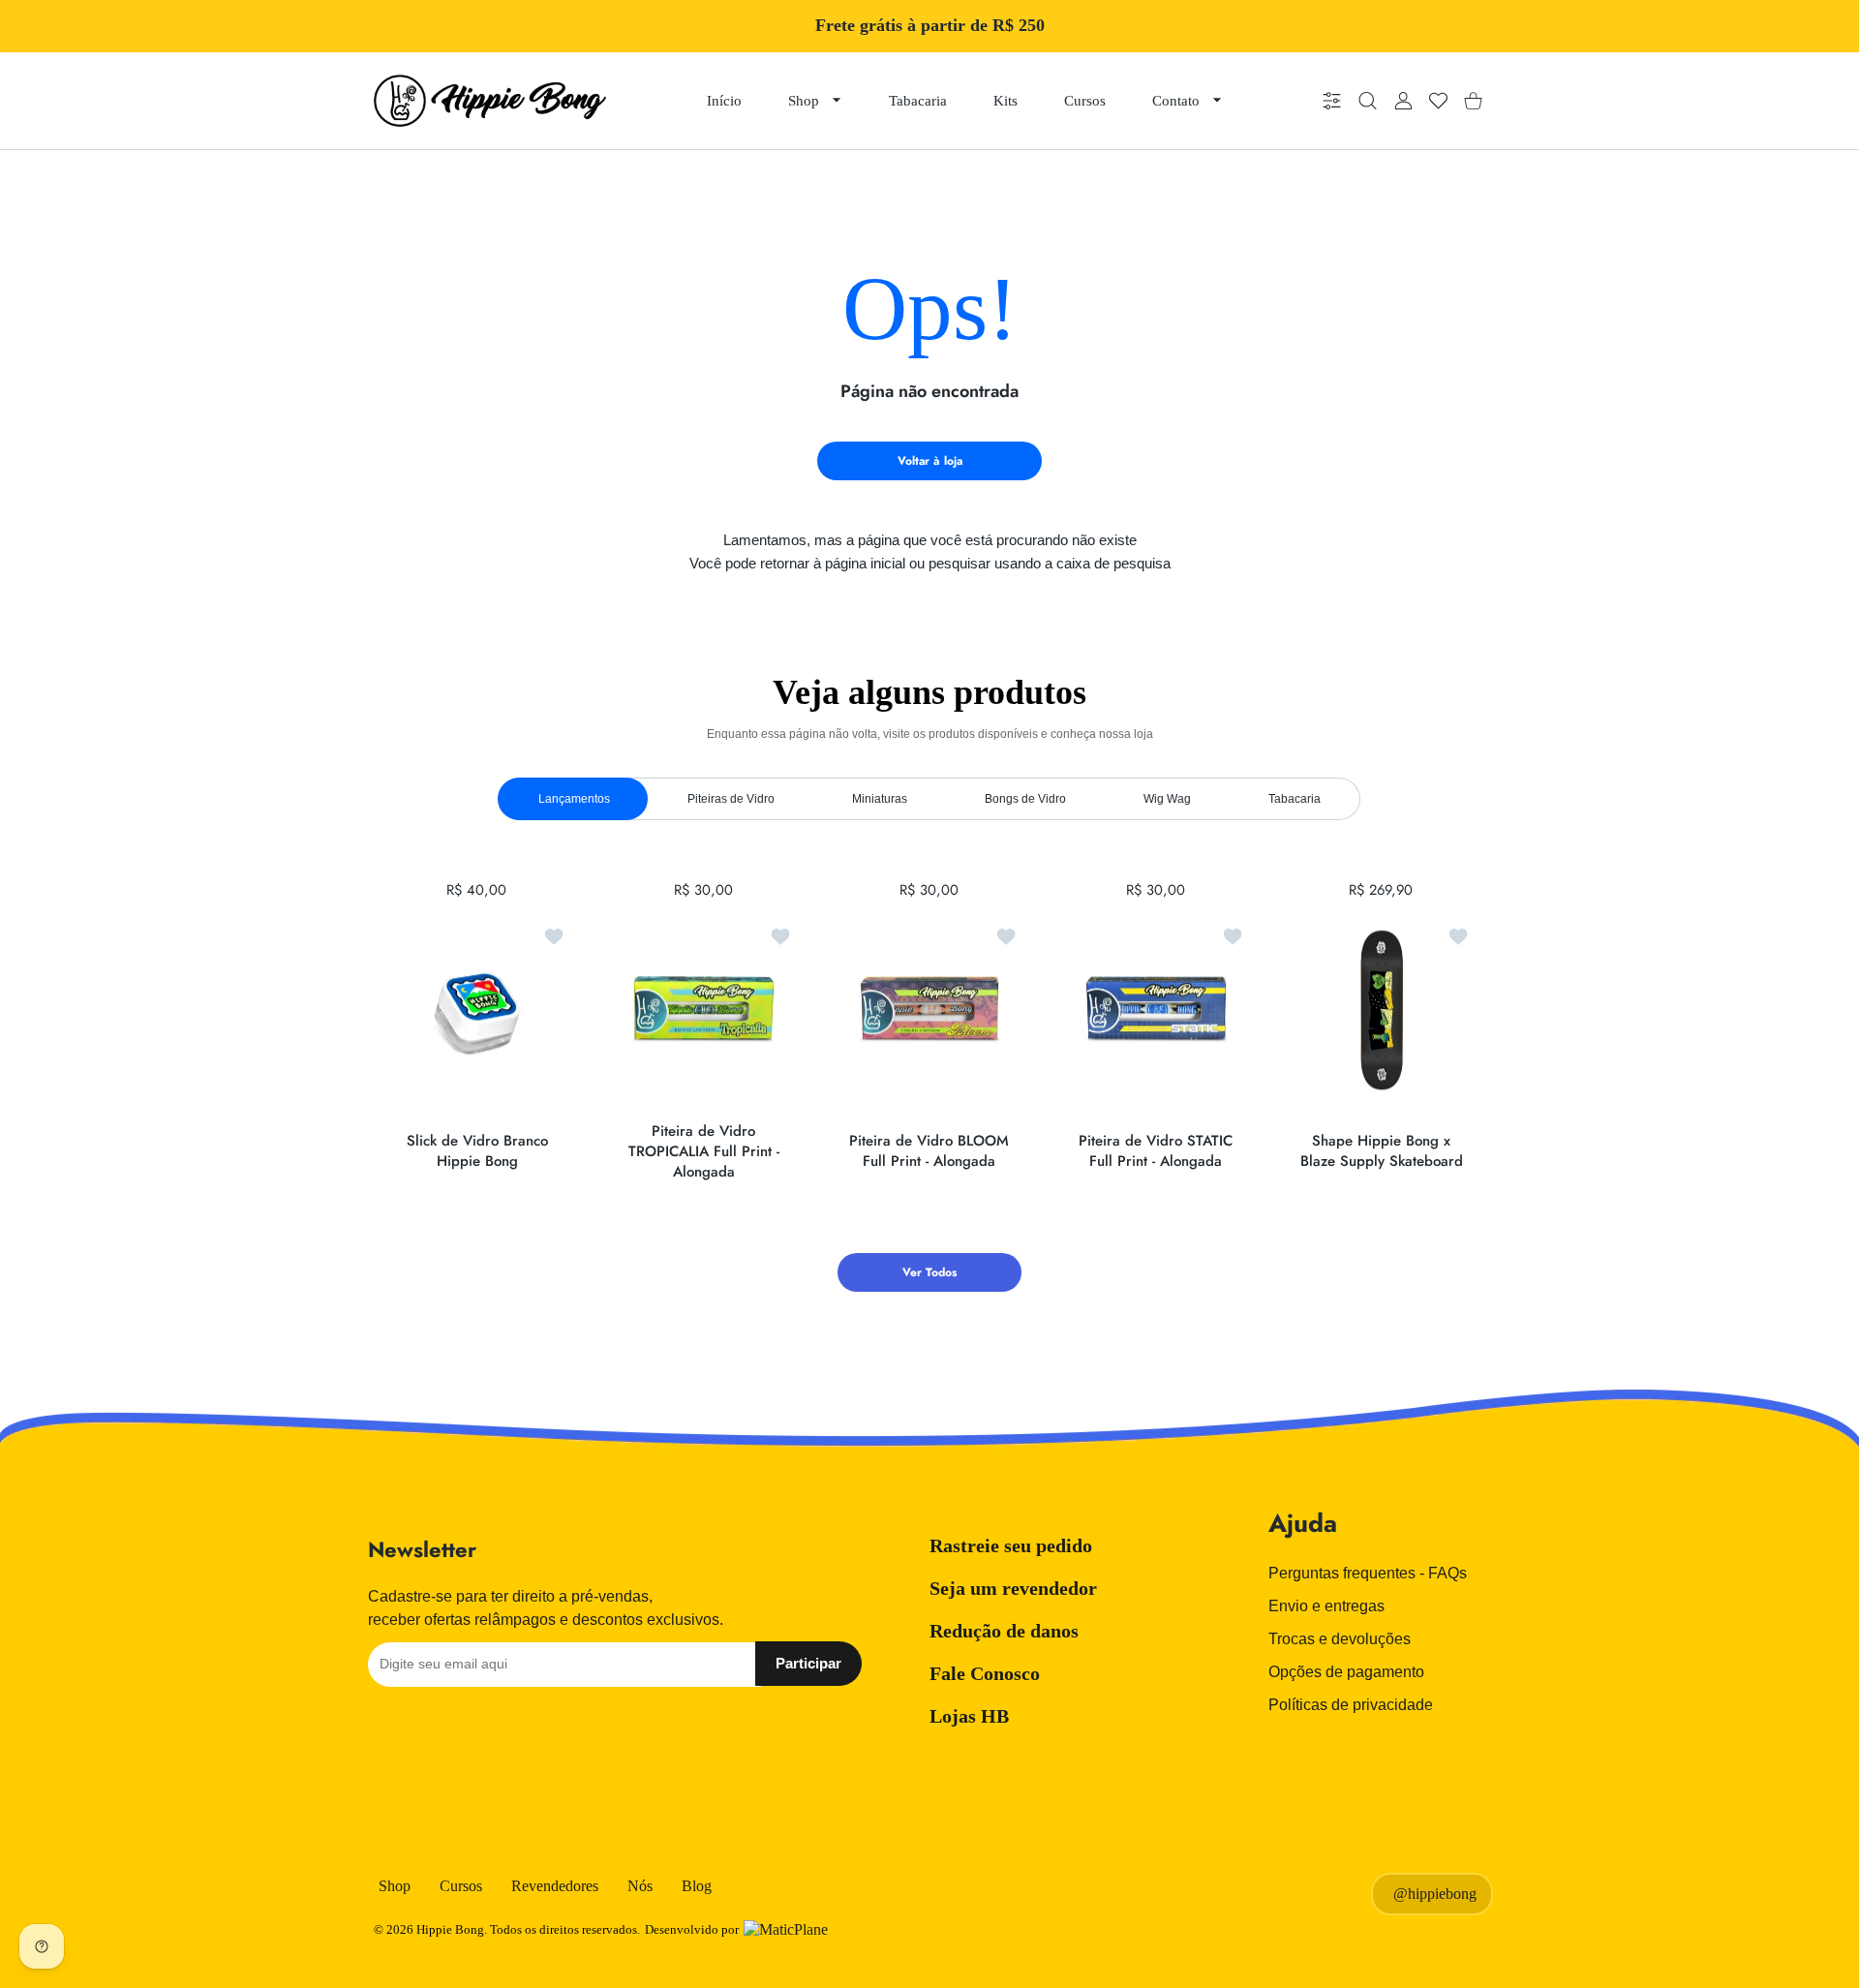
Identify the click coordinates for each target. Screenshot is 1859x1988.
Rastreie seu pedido (1011, 1545)
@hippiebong (1435, 1894)
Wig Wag (1167, 799)
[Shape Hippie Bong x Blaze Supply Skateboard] (1382, 1010)
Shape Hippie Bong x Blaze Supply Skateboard (1382, 1151)
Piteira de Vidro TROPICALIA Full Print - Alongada (703, 1151)
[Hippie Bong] (490, 101)
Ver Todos (929, 1272)
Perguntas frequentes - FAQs (1368, 1573)
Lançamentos (574, 799)
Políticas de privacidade (1351, 1705)
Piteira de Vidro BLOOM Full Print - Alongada (929, 1151)
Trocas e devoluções (1340, 1639)
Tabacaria (1295, 799)
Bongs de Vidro (1025, 799)
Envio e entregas (1326, 1606)
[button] (1419, 1011)
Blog (697, 1886)
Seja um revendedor (1013, 1588)
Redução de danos (1004, 1631)
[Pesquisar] (1368, 101)
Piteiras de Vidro (731, 799)
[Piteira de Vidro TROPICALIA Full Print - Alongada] (704, 1010)
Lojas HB (969, 1716)
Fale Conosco (985, 1673)
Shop (395, 1886)
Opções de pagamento (1346, 1672)
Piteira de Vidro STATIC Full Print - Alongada (1156, 1151)
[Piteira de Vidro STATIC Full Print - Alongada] (1156, 1010)
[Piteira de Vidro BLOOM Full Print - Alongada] (929, 1010)
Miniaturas (880, 799)
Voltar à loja (930, 461)
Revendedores (555, 1886)
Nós (640, 1886)
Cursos (461, 1886)
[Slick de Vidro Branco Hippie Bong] (477, 1010)
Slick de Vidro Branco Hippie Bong (477, 1151)
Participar (808, 1663)
